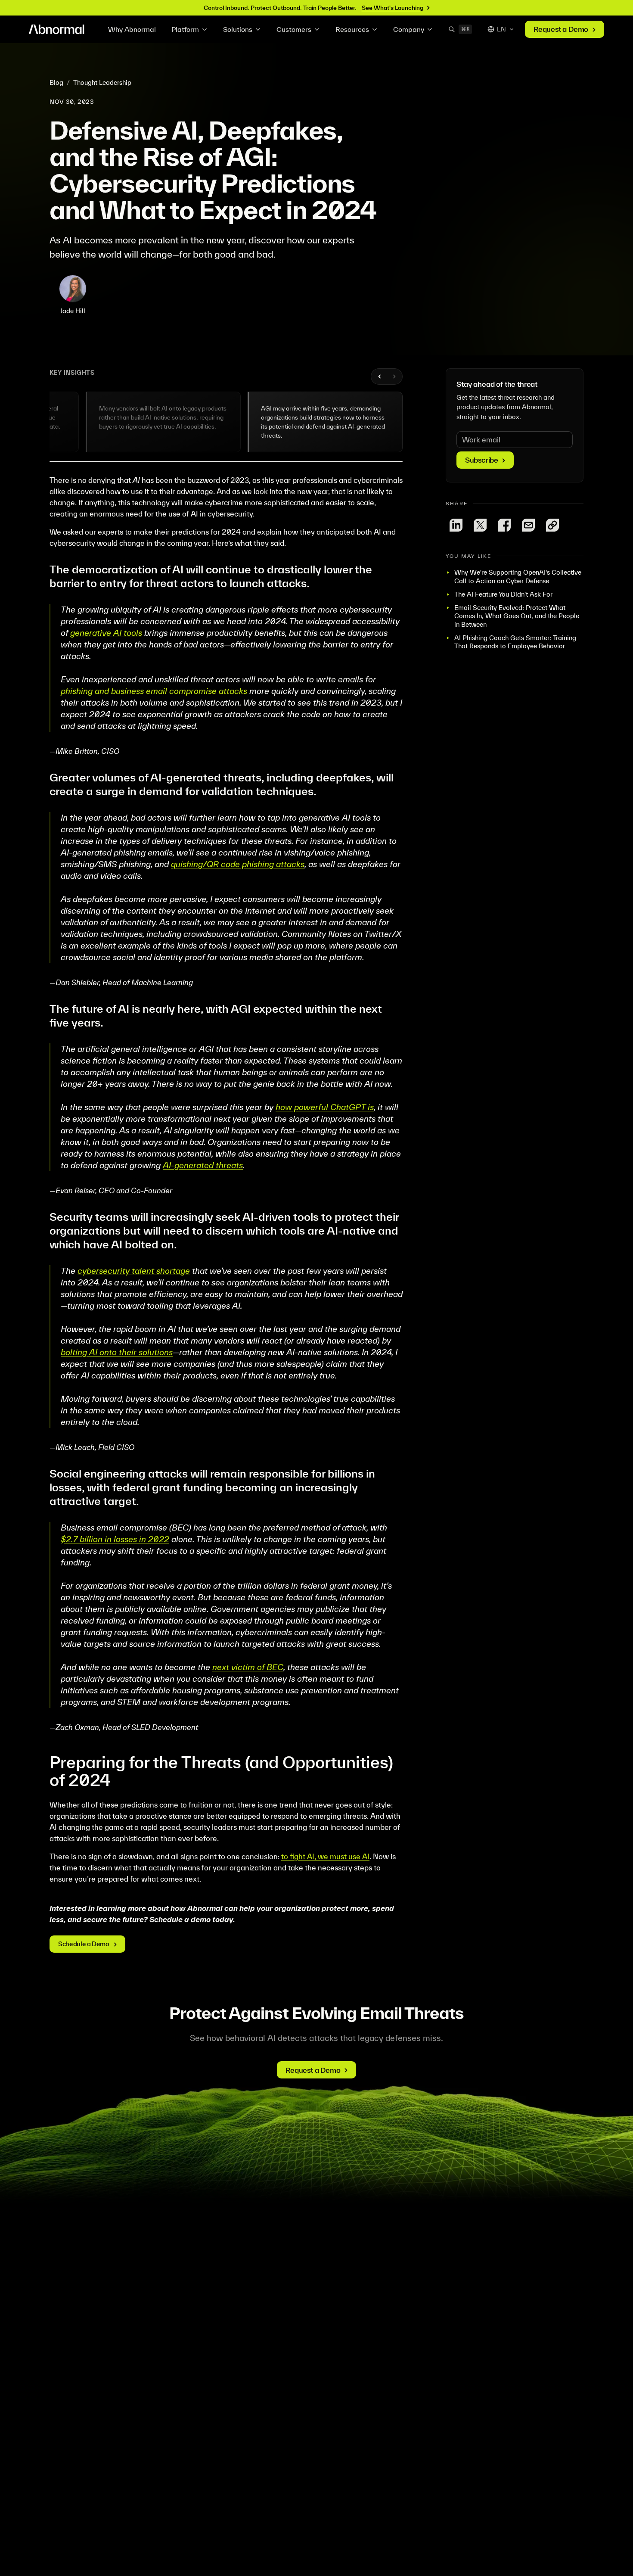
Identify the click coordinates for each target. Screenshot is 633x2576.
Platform (185, 29)
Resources (352, 29)
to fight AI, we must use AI (325, 1856)
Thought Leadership (102, 82)
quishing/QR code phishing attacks (238, 864)
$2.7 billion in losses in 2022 (115, 1539)
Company (409, 29)
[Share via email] (528, 525)
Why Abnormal (132, 29)
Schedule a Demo (84, 1944)
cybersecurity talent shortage (134, 1271)
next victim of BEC (248, 1667)
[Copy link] (552, 525)
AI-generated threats (203, 1165)
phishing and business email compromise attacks (154, 691)
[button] (163, 422)
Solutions (238, 29)
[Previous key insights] (380, 376)
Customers (294, 29)
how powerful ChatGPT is (325, 1107)
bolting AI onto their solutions (117, 1352)
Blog (56, 82)
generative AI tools (106, 633)
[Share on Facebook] (504, 525)
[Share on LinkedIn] (456, 525)
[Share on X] (480, 525)
